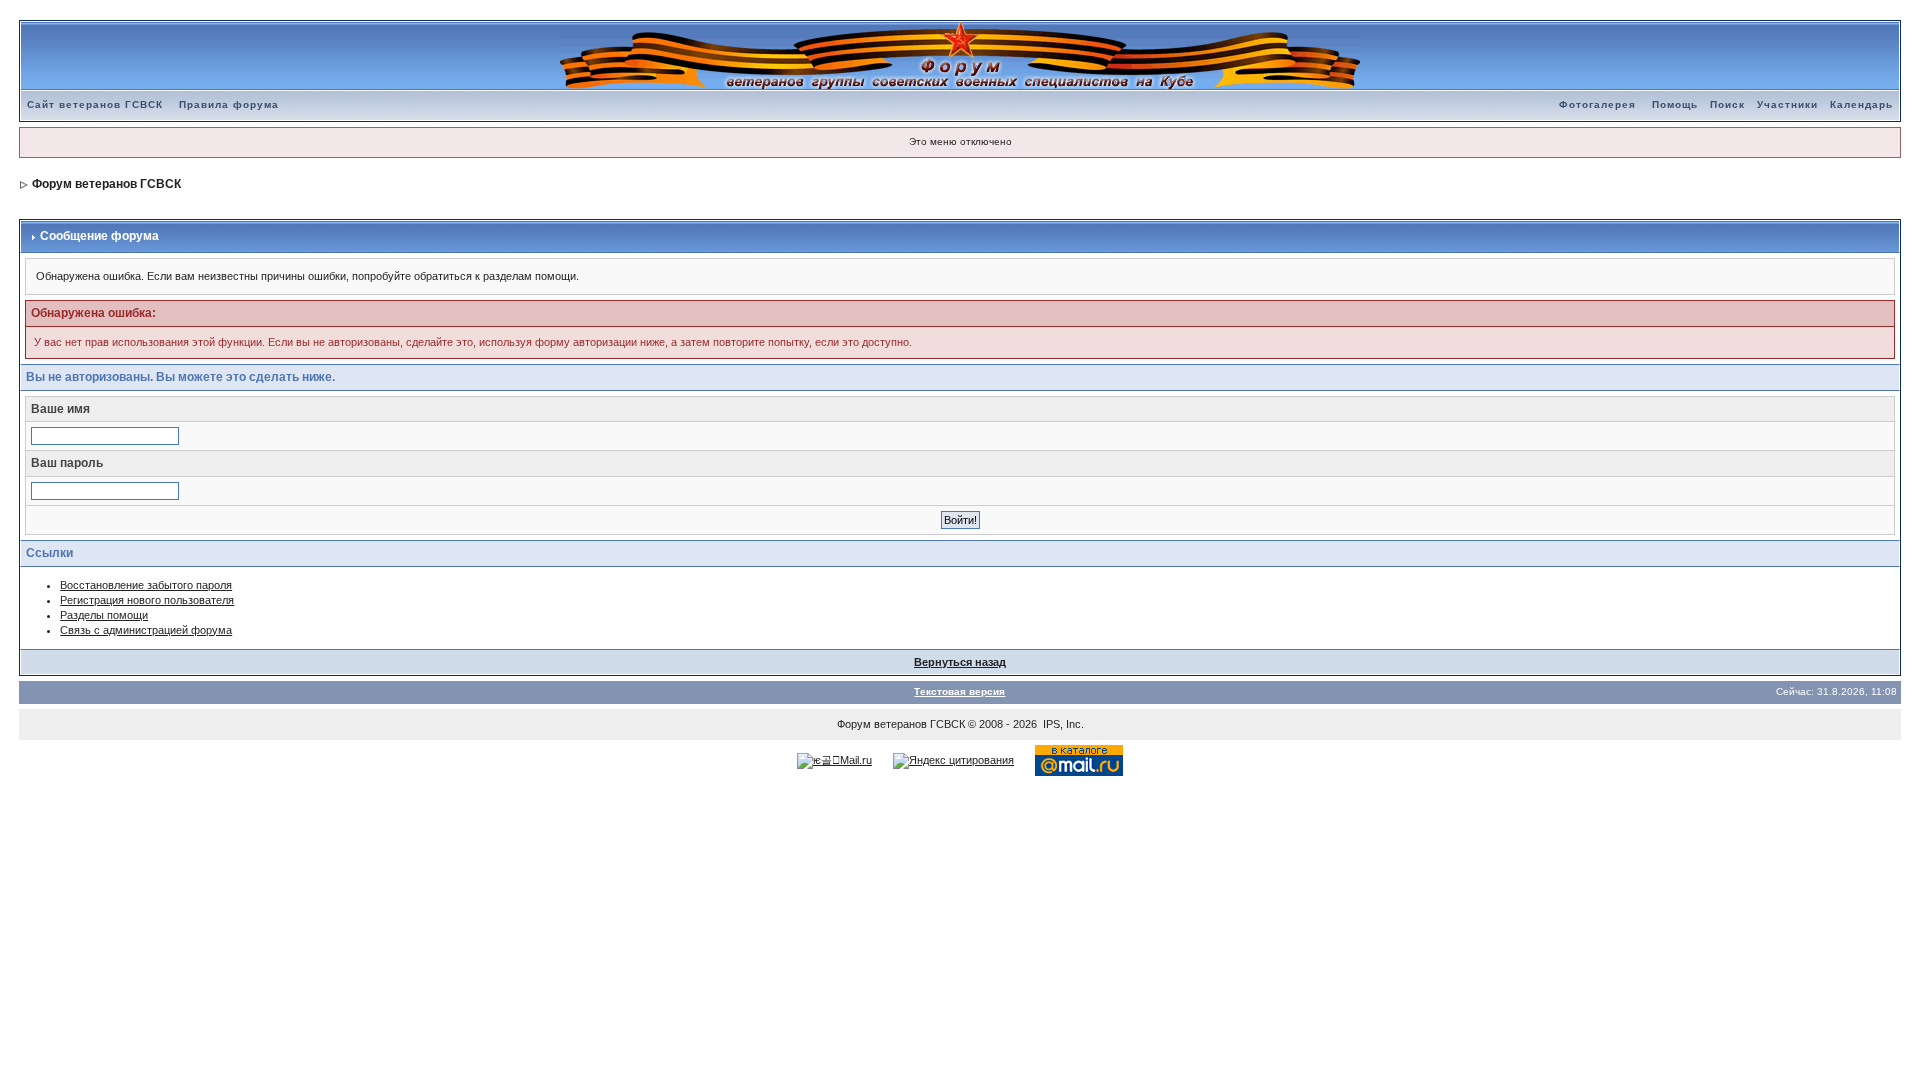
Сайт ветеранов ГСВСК (95, 104)
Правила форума (229, 104)
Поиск (1727, 104)
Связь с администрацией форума (146, 630)
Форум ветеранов (882, 724)
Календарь (1861, 104)
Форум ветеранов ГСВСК (106, 184)
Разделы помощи (104, 615)
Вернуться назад (960, 662)
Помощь (1675, 104)
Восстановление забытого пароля (146, 585)
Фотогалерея (1597, 104)
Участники (1787, 104)
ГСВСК (947, 724)
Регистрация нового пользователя (147, 600)
